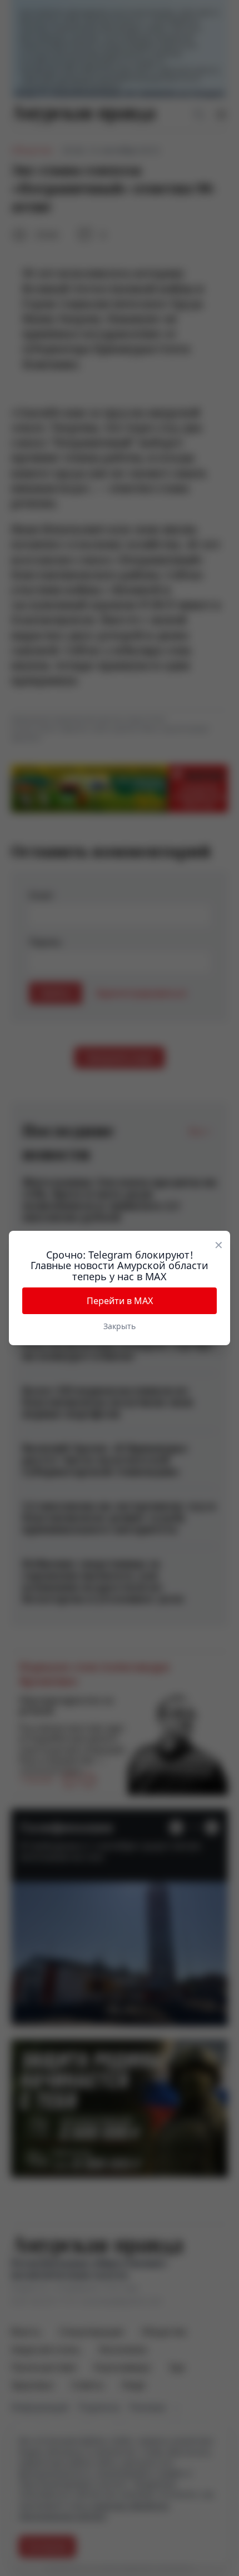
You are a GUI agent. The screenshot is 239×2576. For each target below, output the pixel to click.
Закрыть (120, 1326)
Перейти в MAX (120, 1301)
